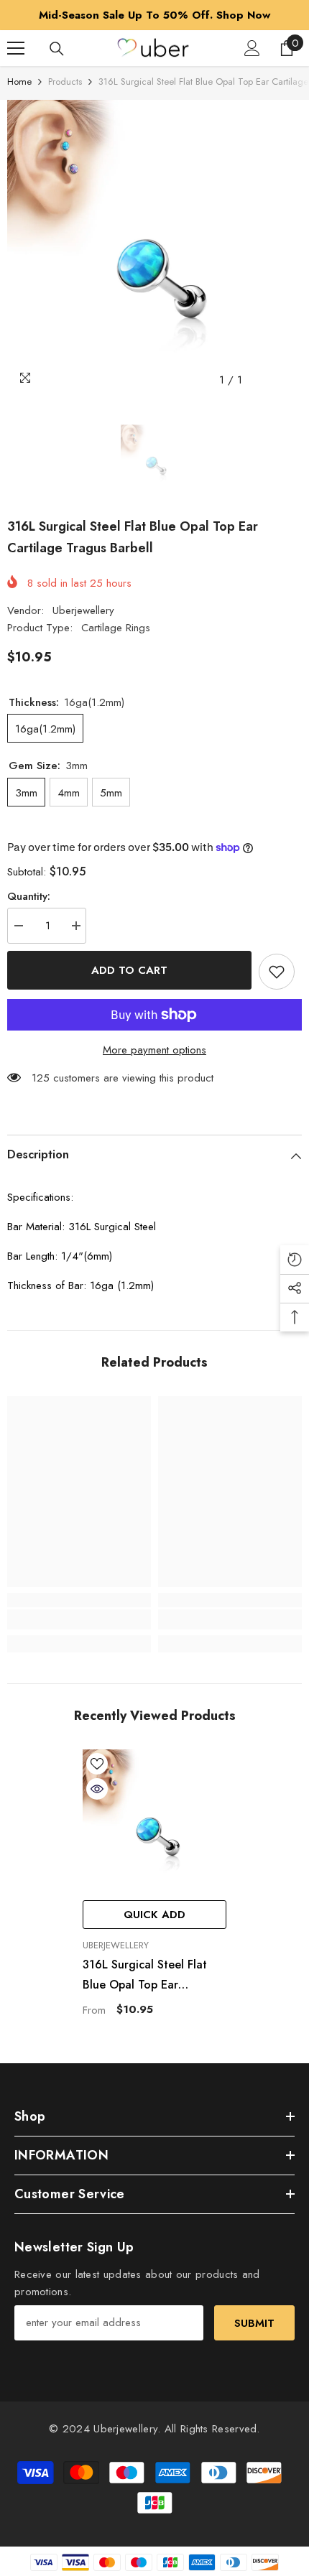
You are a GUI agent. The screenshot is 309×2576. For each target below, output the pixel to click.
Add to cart (129, 970)
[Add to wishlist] (277, 972)
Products (65, 82)
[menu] (16, 48)
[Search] (57, 49)
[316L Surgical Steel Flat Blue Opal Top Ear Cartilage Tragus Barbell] (154, 1821)
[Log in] (252, 48)
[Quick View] (97, 1789)
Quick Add (154, 1915)
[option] (154, 15)
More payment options (154, 1050)
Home (19, 82)
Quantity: (29, 896)
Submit (254, 2323)
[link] (79, 1619)
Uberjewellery (83, 610)
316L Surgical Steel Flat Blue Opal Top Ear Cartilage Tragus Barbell (147, 1976)
